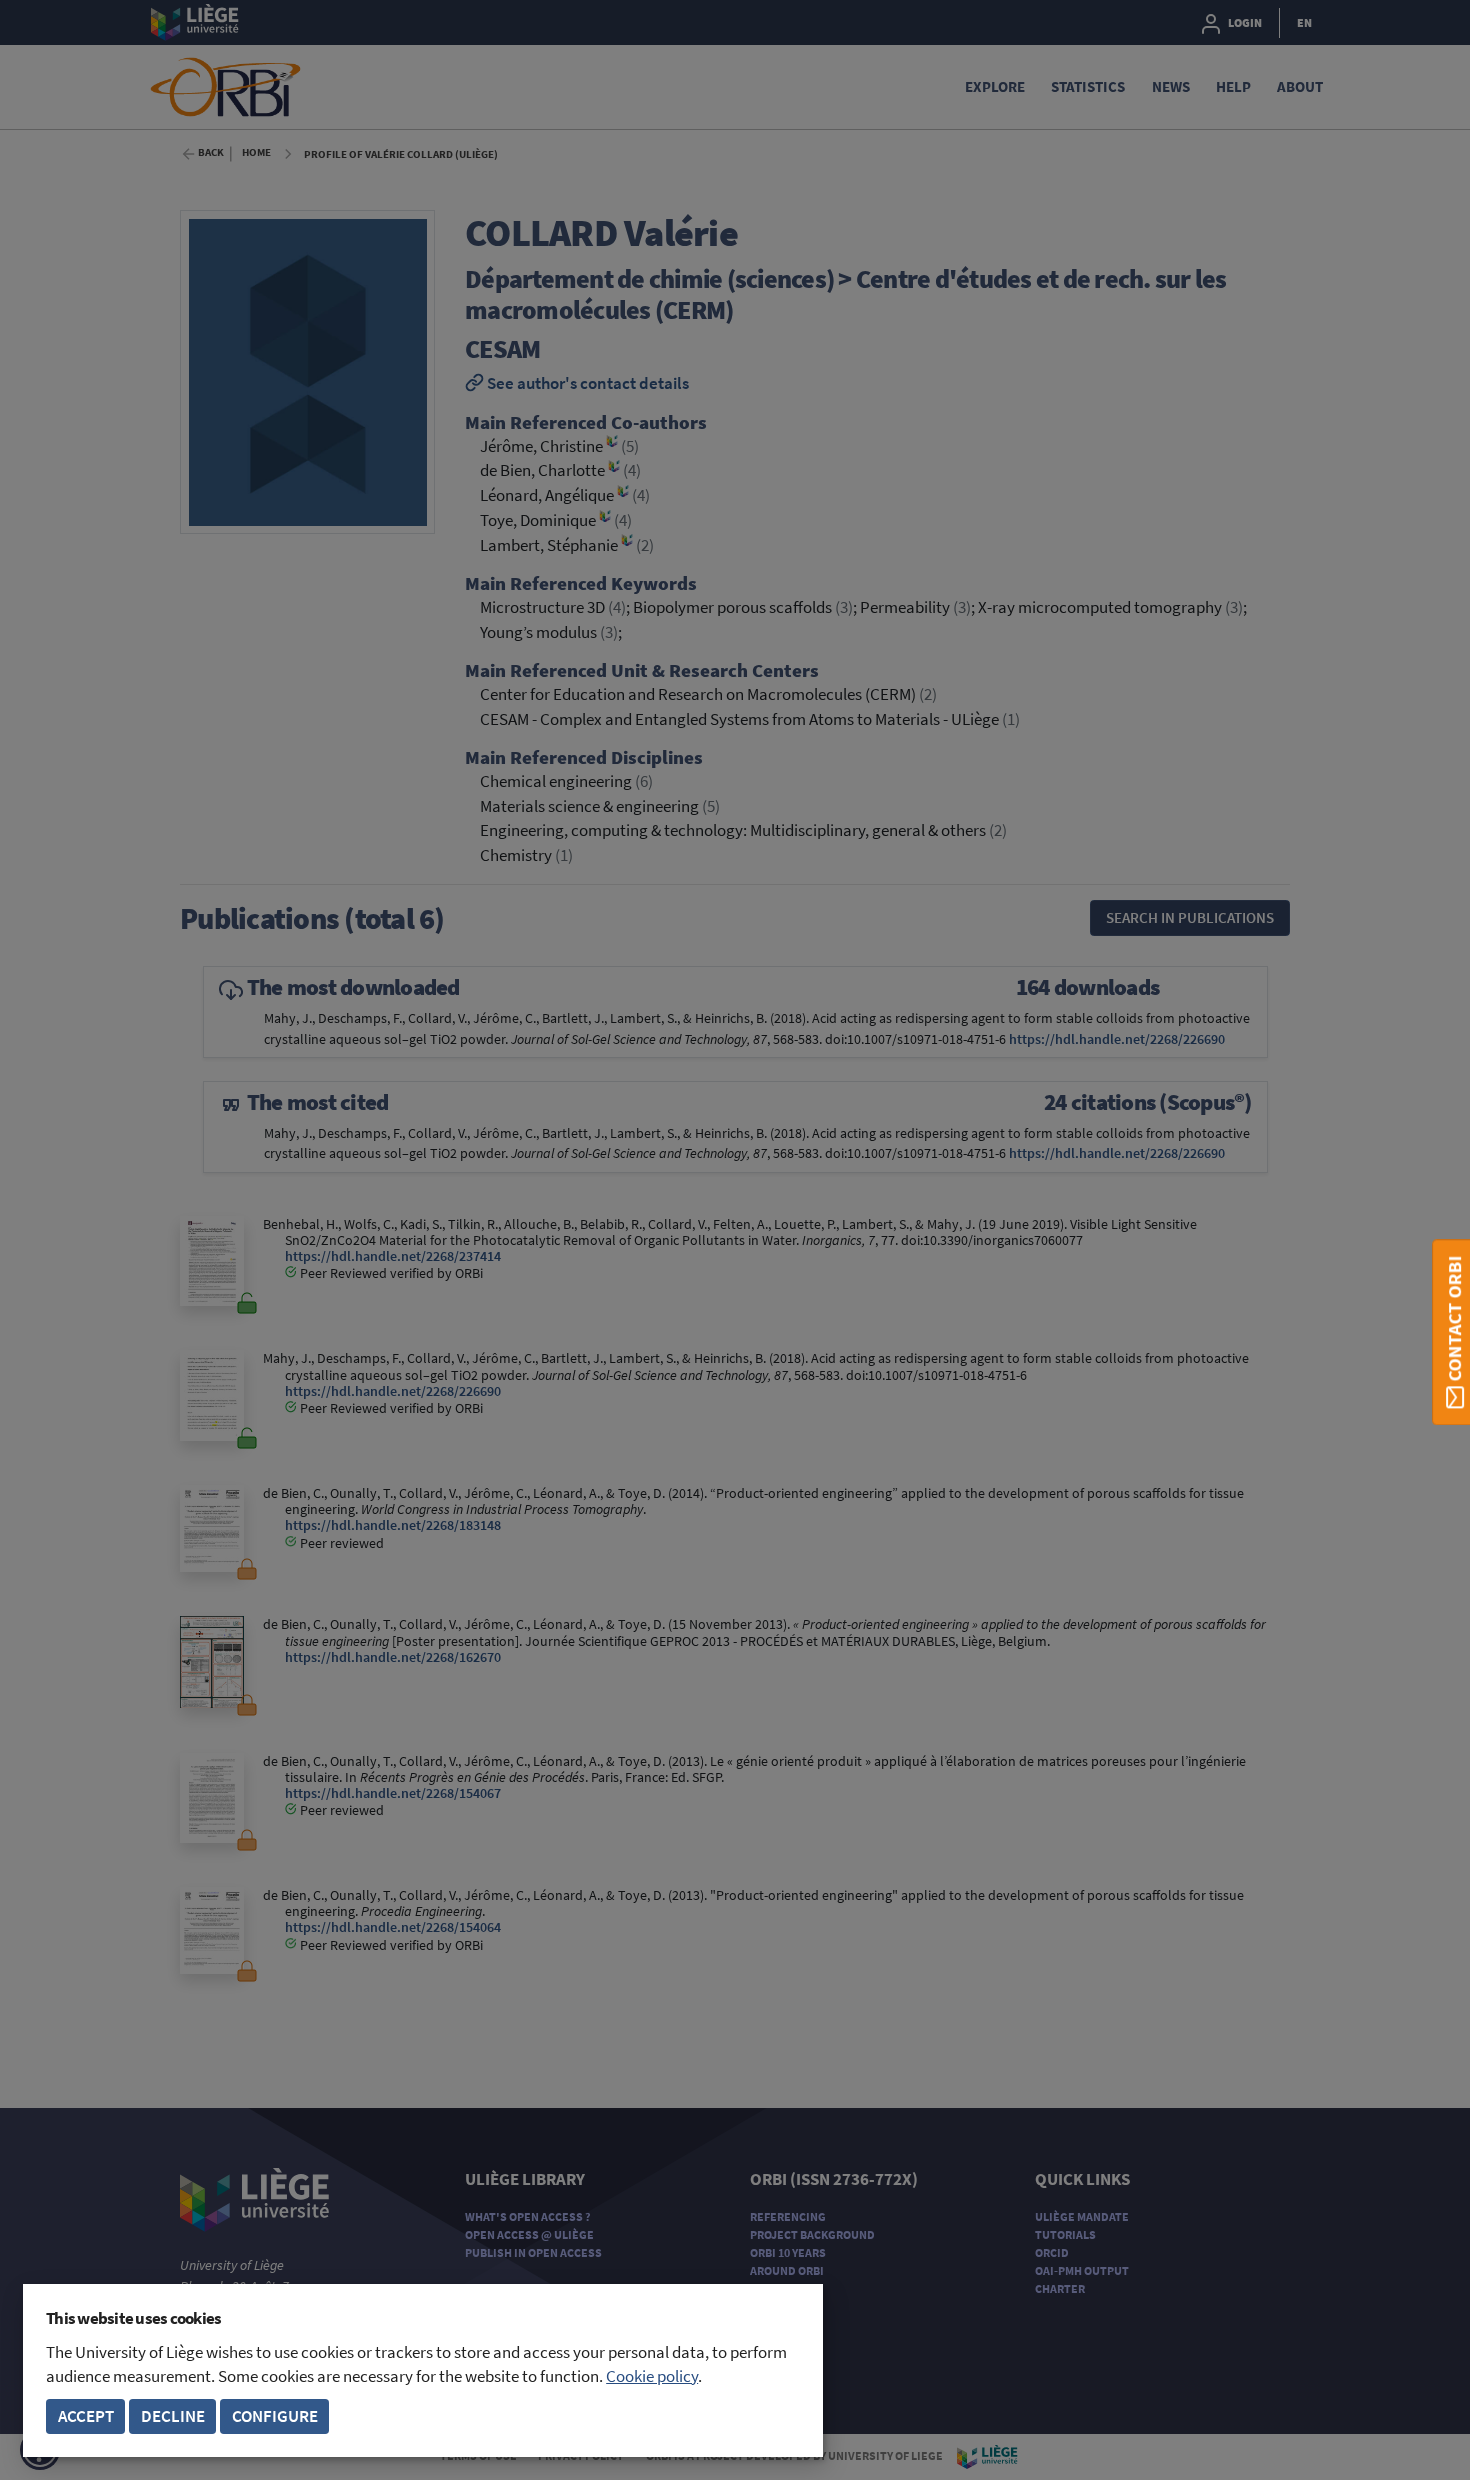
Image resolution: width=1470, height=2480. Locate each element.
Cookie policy (652, 2376)
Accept (86, 2416)
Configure (275, 2416)
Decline (173, 2416)
